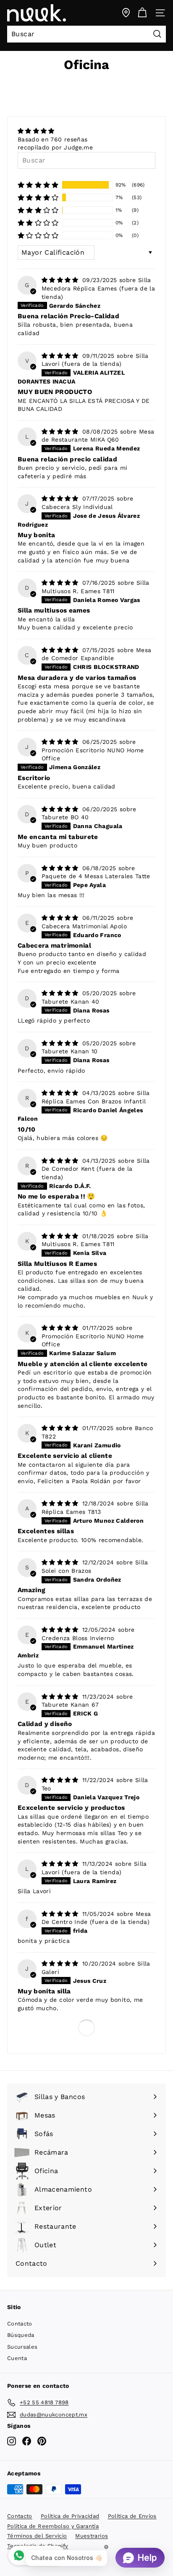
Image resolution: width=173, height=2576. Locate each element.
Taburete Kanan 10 (70, 1051)
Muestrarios (92, 2536)
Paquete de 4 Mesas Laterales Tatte (96, 876)
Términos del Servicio (37, 2536)
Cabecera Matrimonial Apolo (84, 926)
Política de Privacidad (70, 2516)
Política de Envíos (132, 2516)
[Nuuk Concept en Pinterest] (42, 2441)
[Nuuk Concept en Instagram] (12, 2441)
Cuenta (17, 2358)
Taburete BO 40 (65, 817)
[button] (38, 185)
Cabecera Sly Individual (77, 507)
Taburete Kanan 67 (70, 1705)
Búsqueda (21, 2335)
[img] (55, 131)
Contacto (20, 2324)
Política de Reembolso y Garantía (53, 2526)
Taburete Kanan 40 (71, 1002)
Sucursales (22, 2347)
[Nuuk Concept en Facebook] (27, 2441)
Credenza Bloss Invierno (78, 1638)
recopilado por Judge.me (55, 147)
